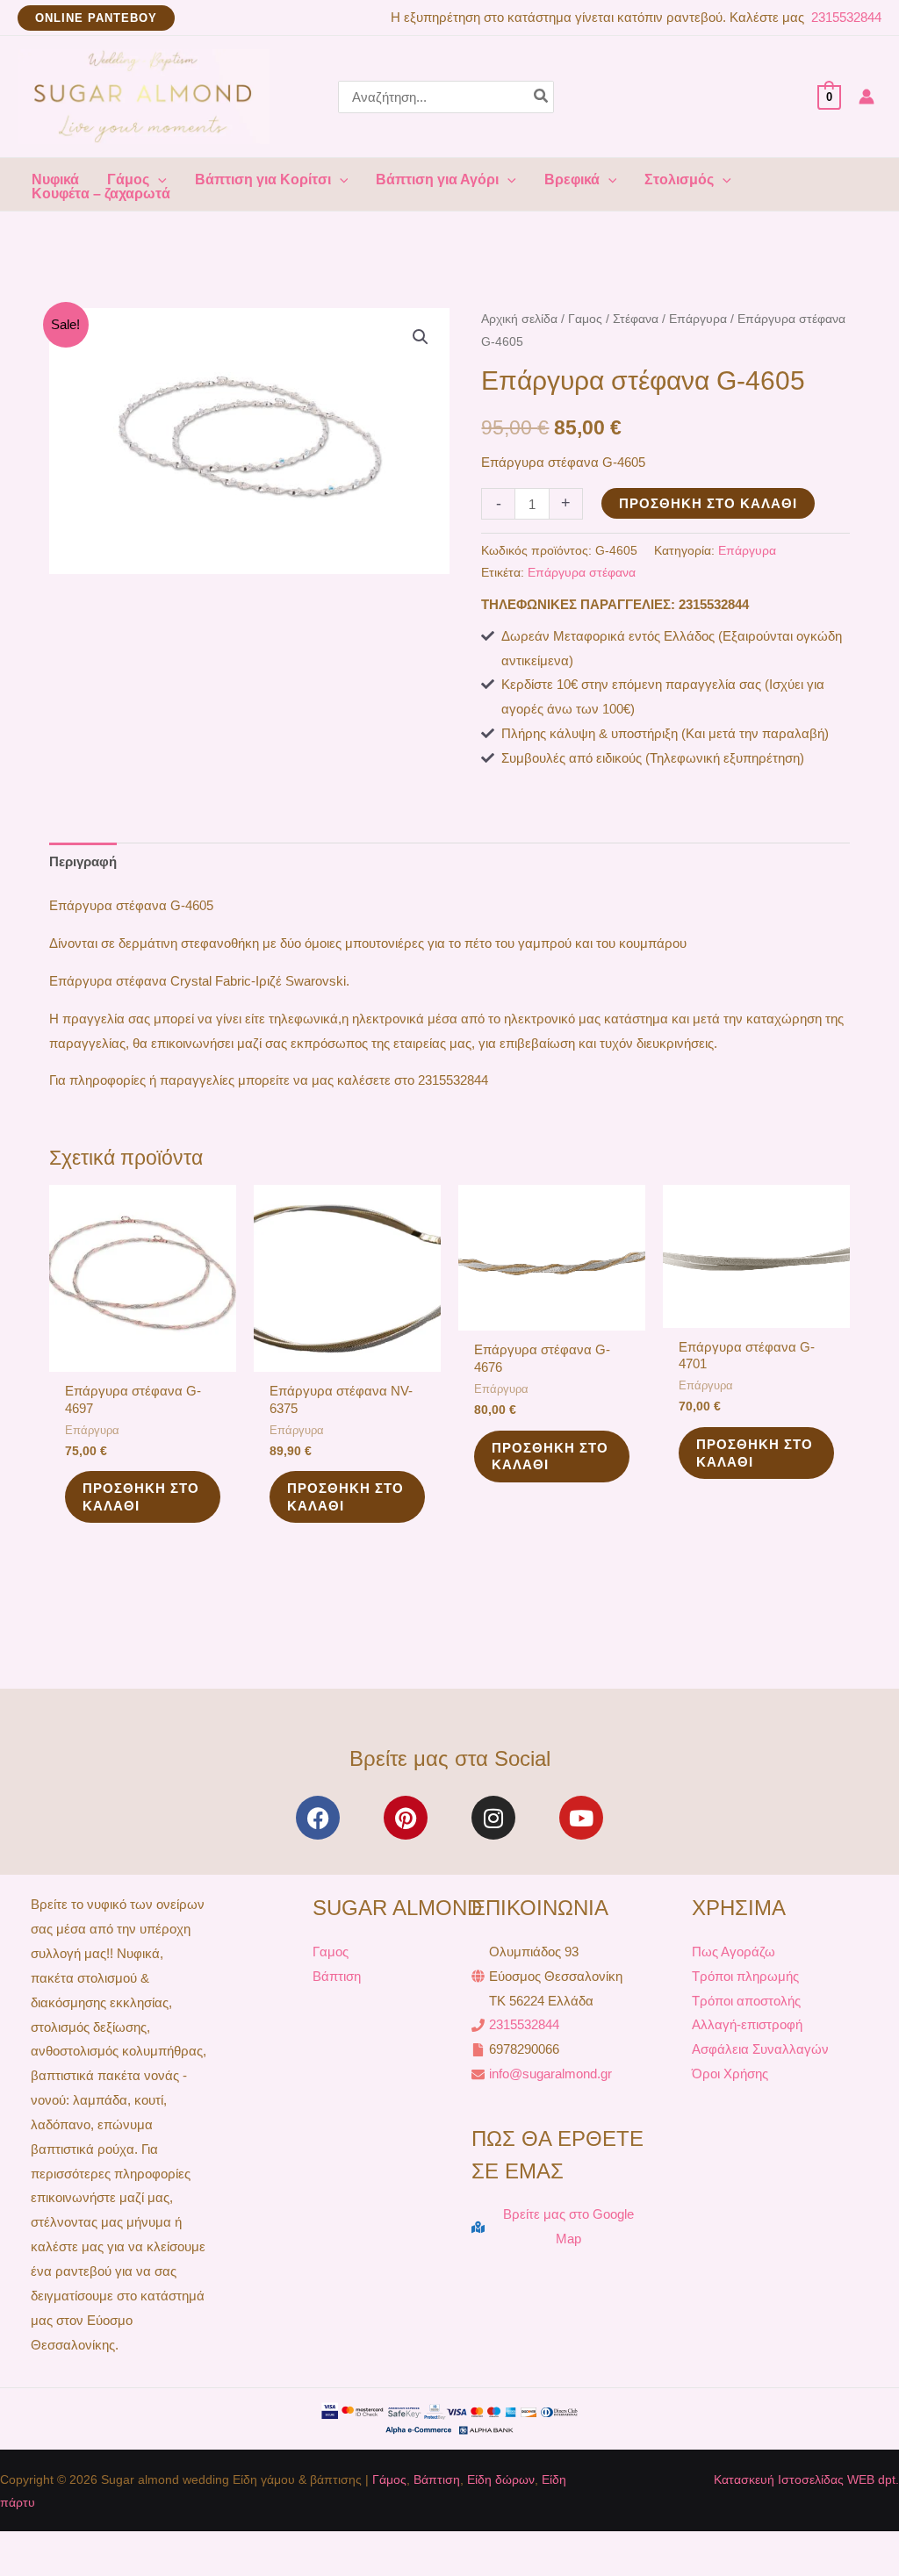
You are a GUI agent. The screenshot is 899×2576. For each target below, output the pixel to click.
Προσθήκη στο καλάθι (708, 503)
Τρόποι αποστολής (746, 2001)
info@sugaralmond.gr (550, 2074)
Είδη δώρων (501, 2479)
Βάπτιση (337, 1976)
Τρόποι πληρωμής (745, 1976)
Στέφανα (636, 319)
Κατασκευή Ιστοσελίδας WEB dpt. (806, 2479)
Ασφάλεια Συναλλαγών (760, 2049)
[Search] (542, 97)
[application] (158, 180)
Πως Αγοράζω (734, 1952)
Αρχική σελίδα (519, 319)
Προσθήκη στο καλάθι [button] (141, 1497)
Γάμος (389, 2479)
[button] (96, 18)
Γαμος (585, 319)
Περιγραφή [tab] (83, 861)
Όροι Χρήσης (730, 2074)
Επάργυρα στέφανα (582, 573)
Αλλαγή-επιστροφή (747, 2024)
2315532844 (845, 17)
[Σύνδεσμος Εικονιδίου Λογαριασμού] (867, 97)
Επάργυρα (698, 319)
